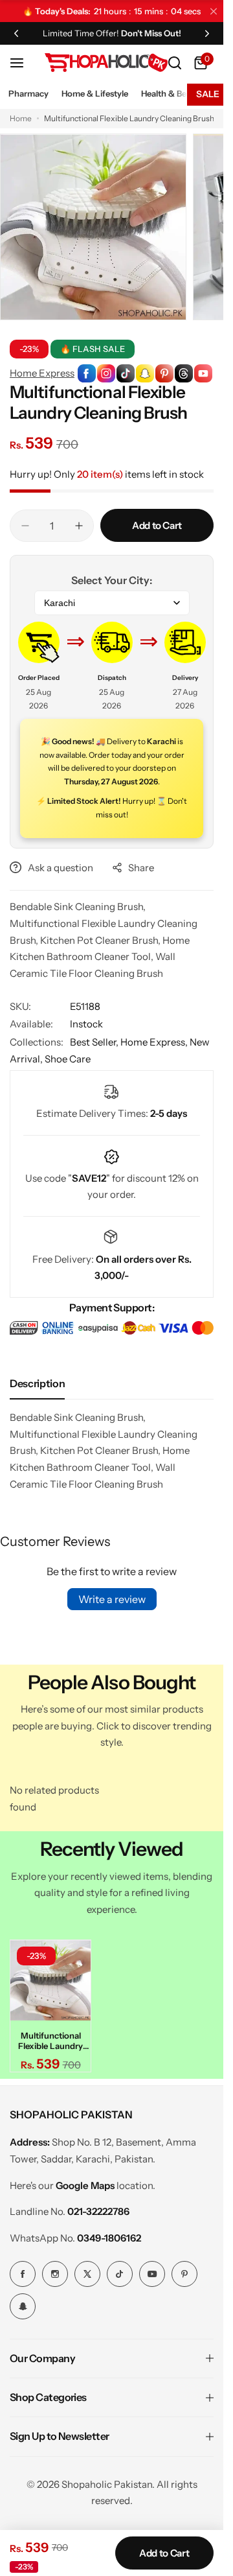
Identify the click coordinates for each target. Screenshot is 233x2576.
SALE (208, 94)
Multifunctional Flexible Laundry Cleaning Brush (49, 2037)
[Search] (175, 63)
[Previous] (16, 33)
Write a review (112, 1599)
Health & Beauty (172, 93)
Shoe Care (68, 1059)
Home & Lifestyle (95, 93)
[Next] (207, 33)
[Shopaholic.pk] (106, 63)
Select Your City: (112, 580)
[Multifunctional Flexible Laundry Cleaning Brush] (49, 1978)
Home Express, (155, 1042)
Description (37, 1383)
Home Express (42, 373)
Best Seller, (95, 1042)
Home (21, 118)
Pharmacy (28, 93)
